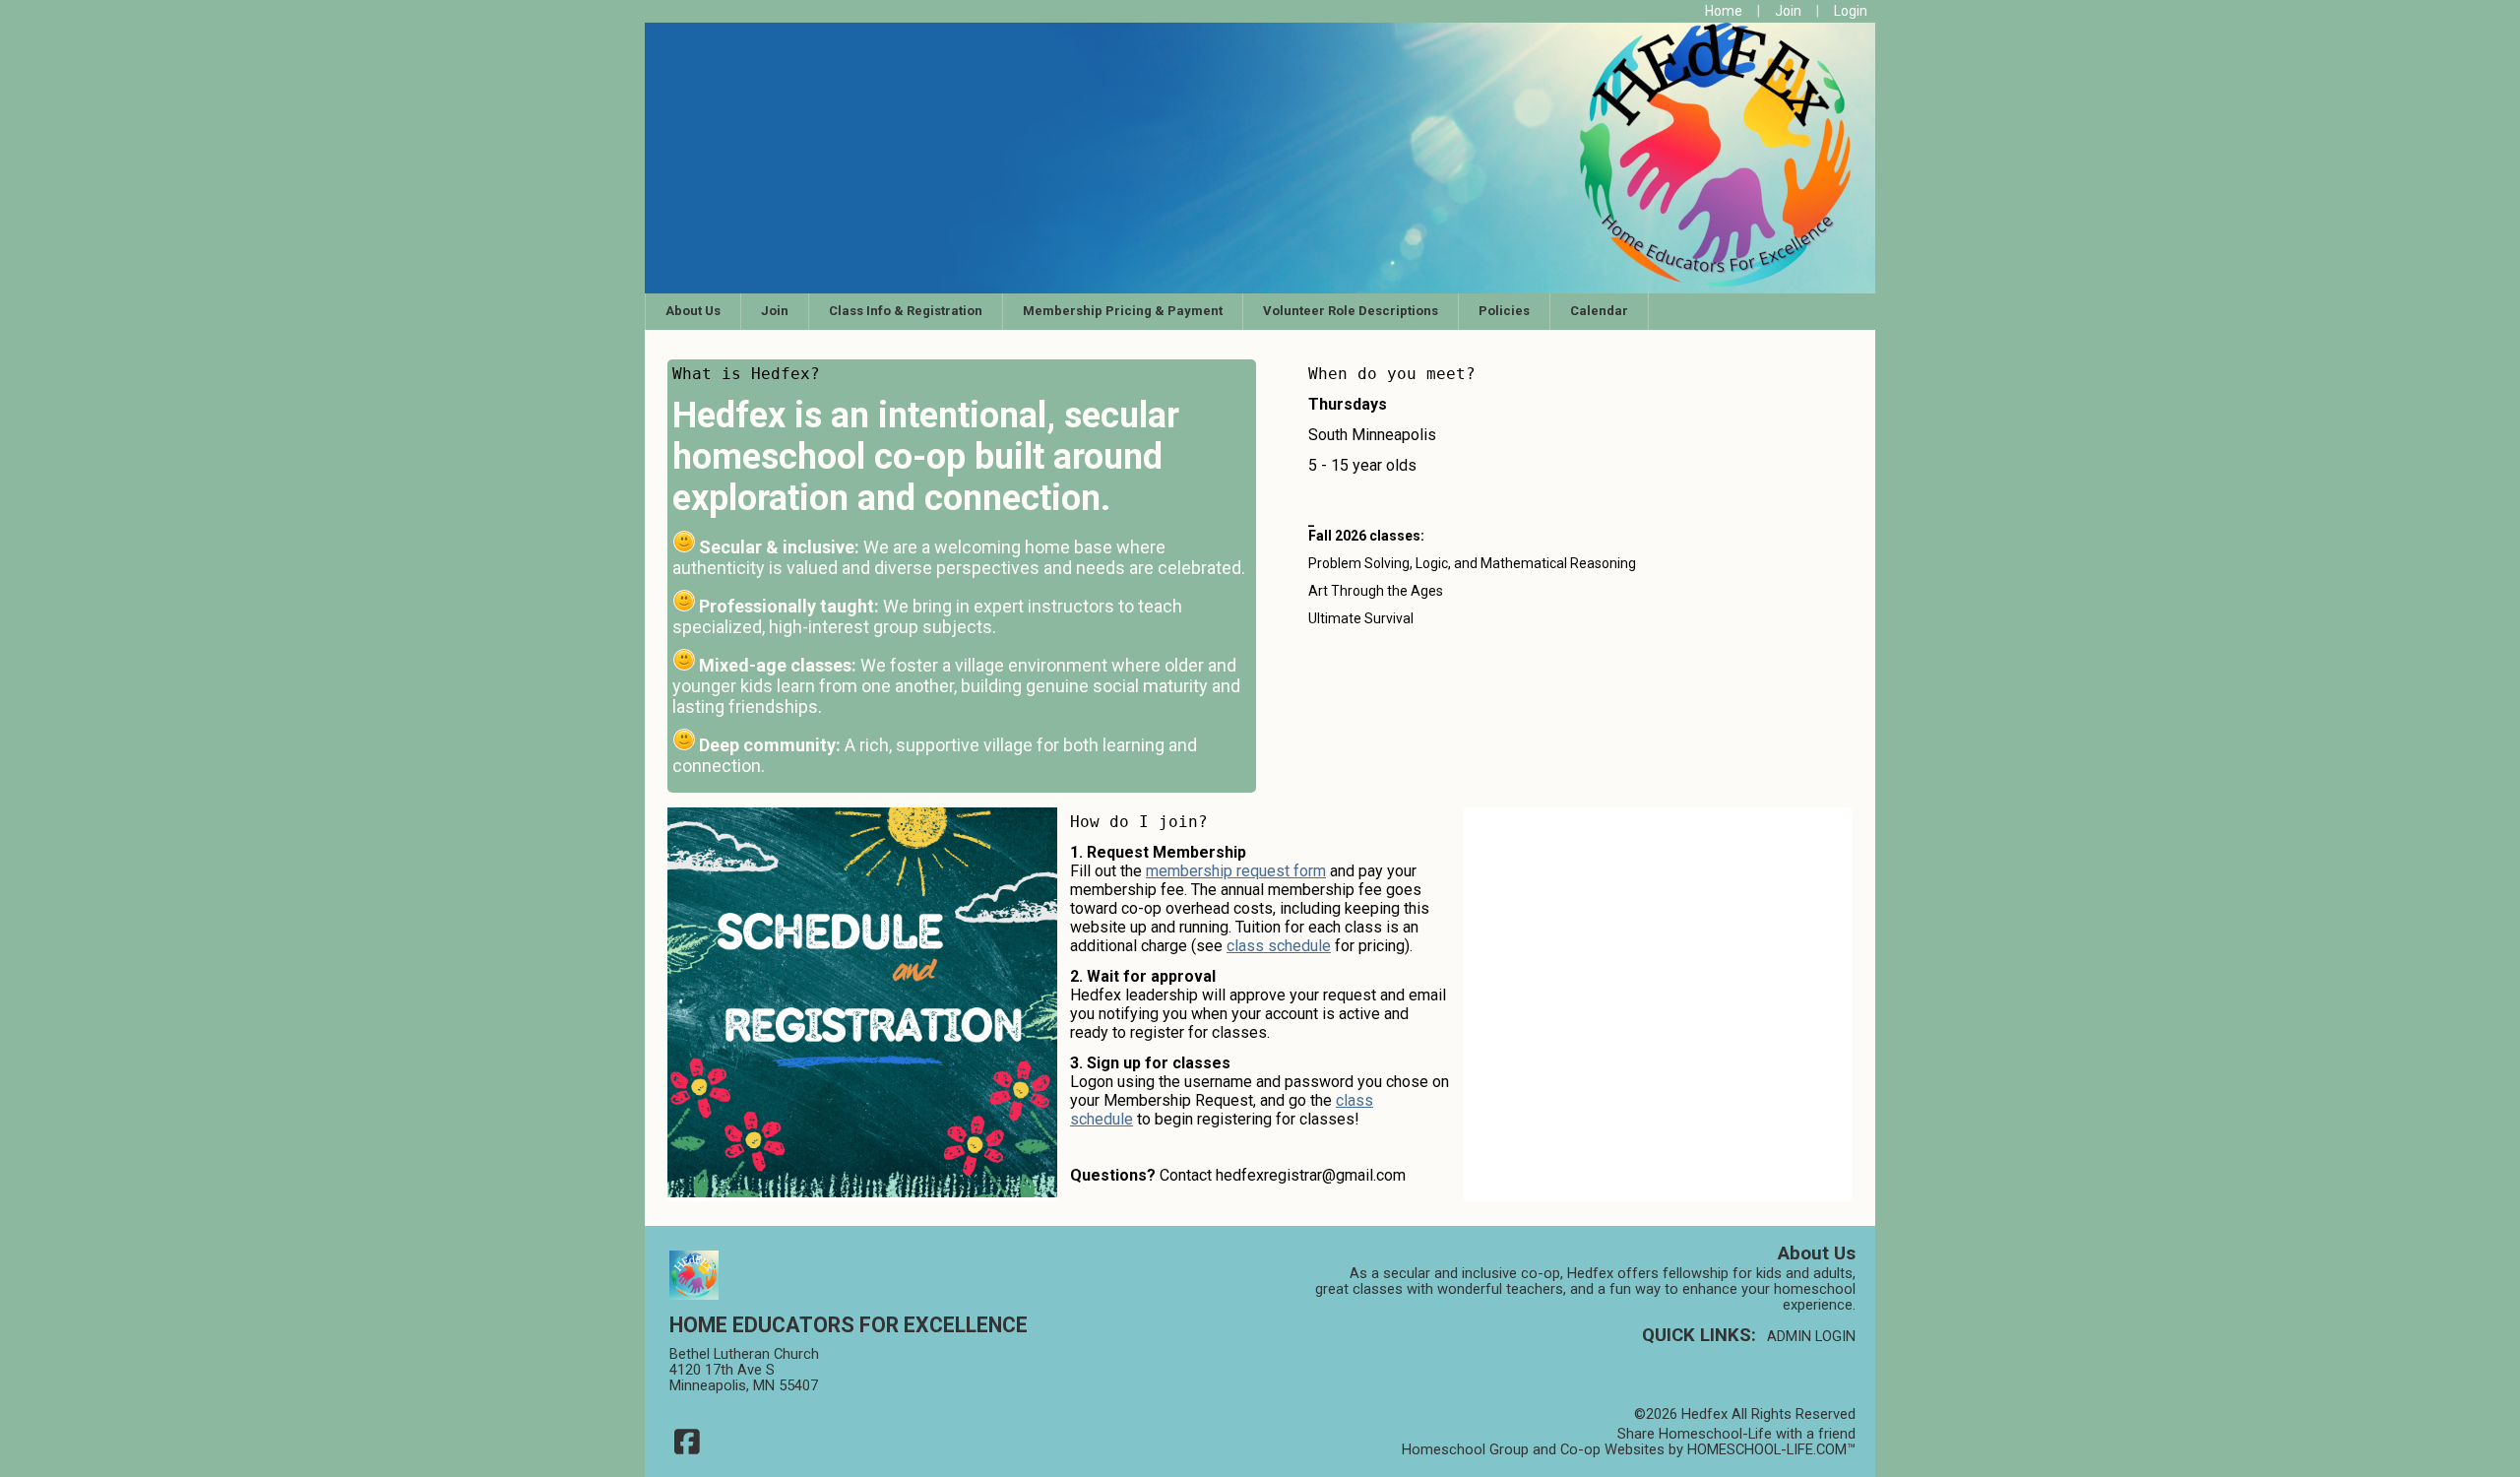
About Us (693, 311)
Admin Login (1811, 1336)
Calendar (1599, 311)
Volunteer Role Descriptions (1351, 311)
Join (775, 311)
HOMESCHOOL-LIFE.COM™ (1771, 1449)
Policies (1504, 311)
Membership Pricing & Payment (1123, 311)
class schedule (1279, 946)
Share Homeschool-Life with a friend (1736, 1434)
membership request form (1236, 871)
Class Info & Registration (906, 311)
